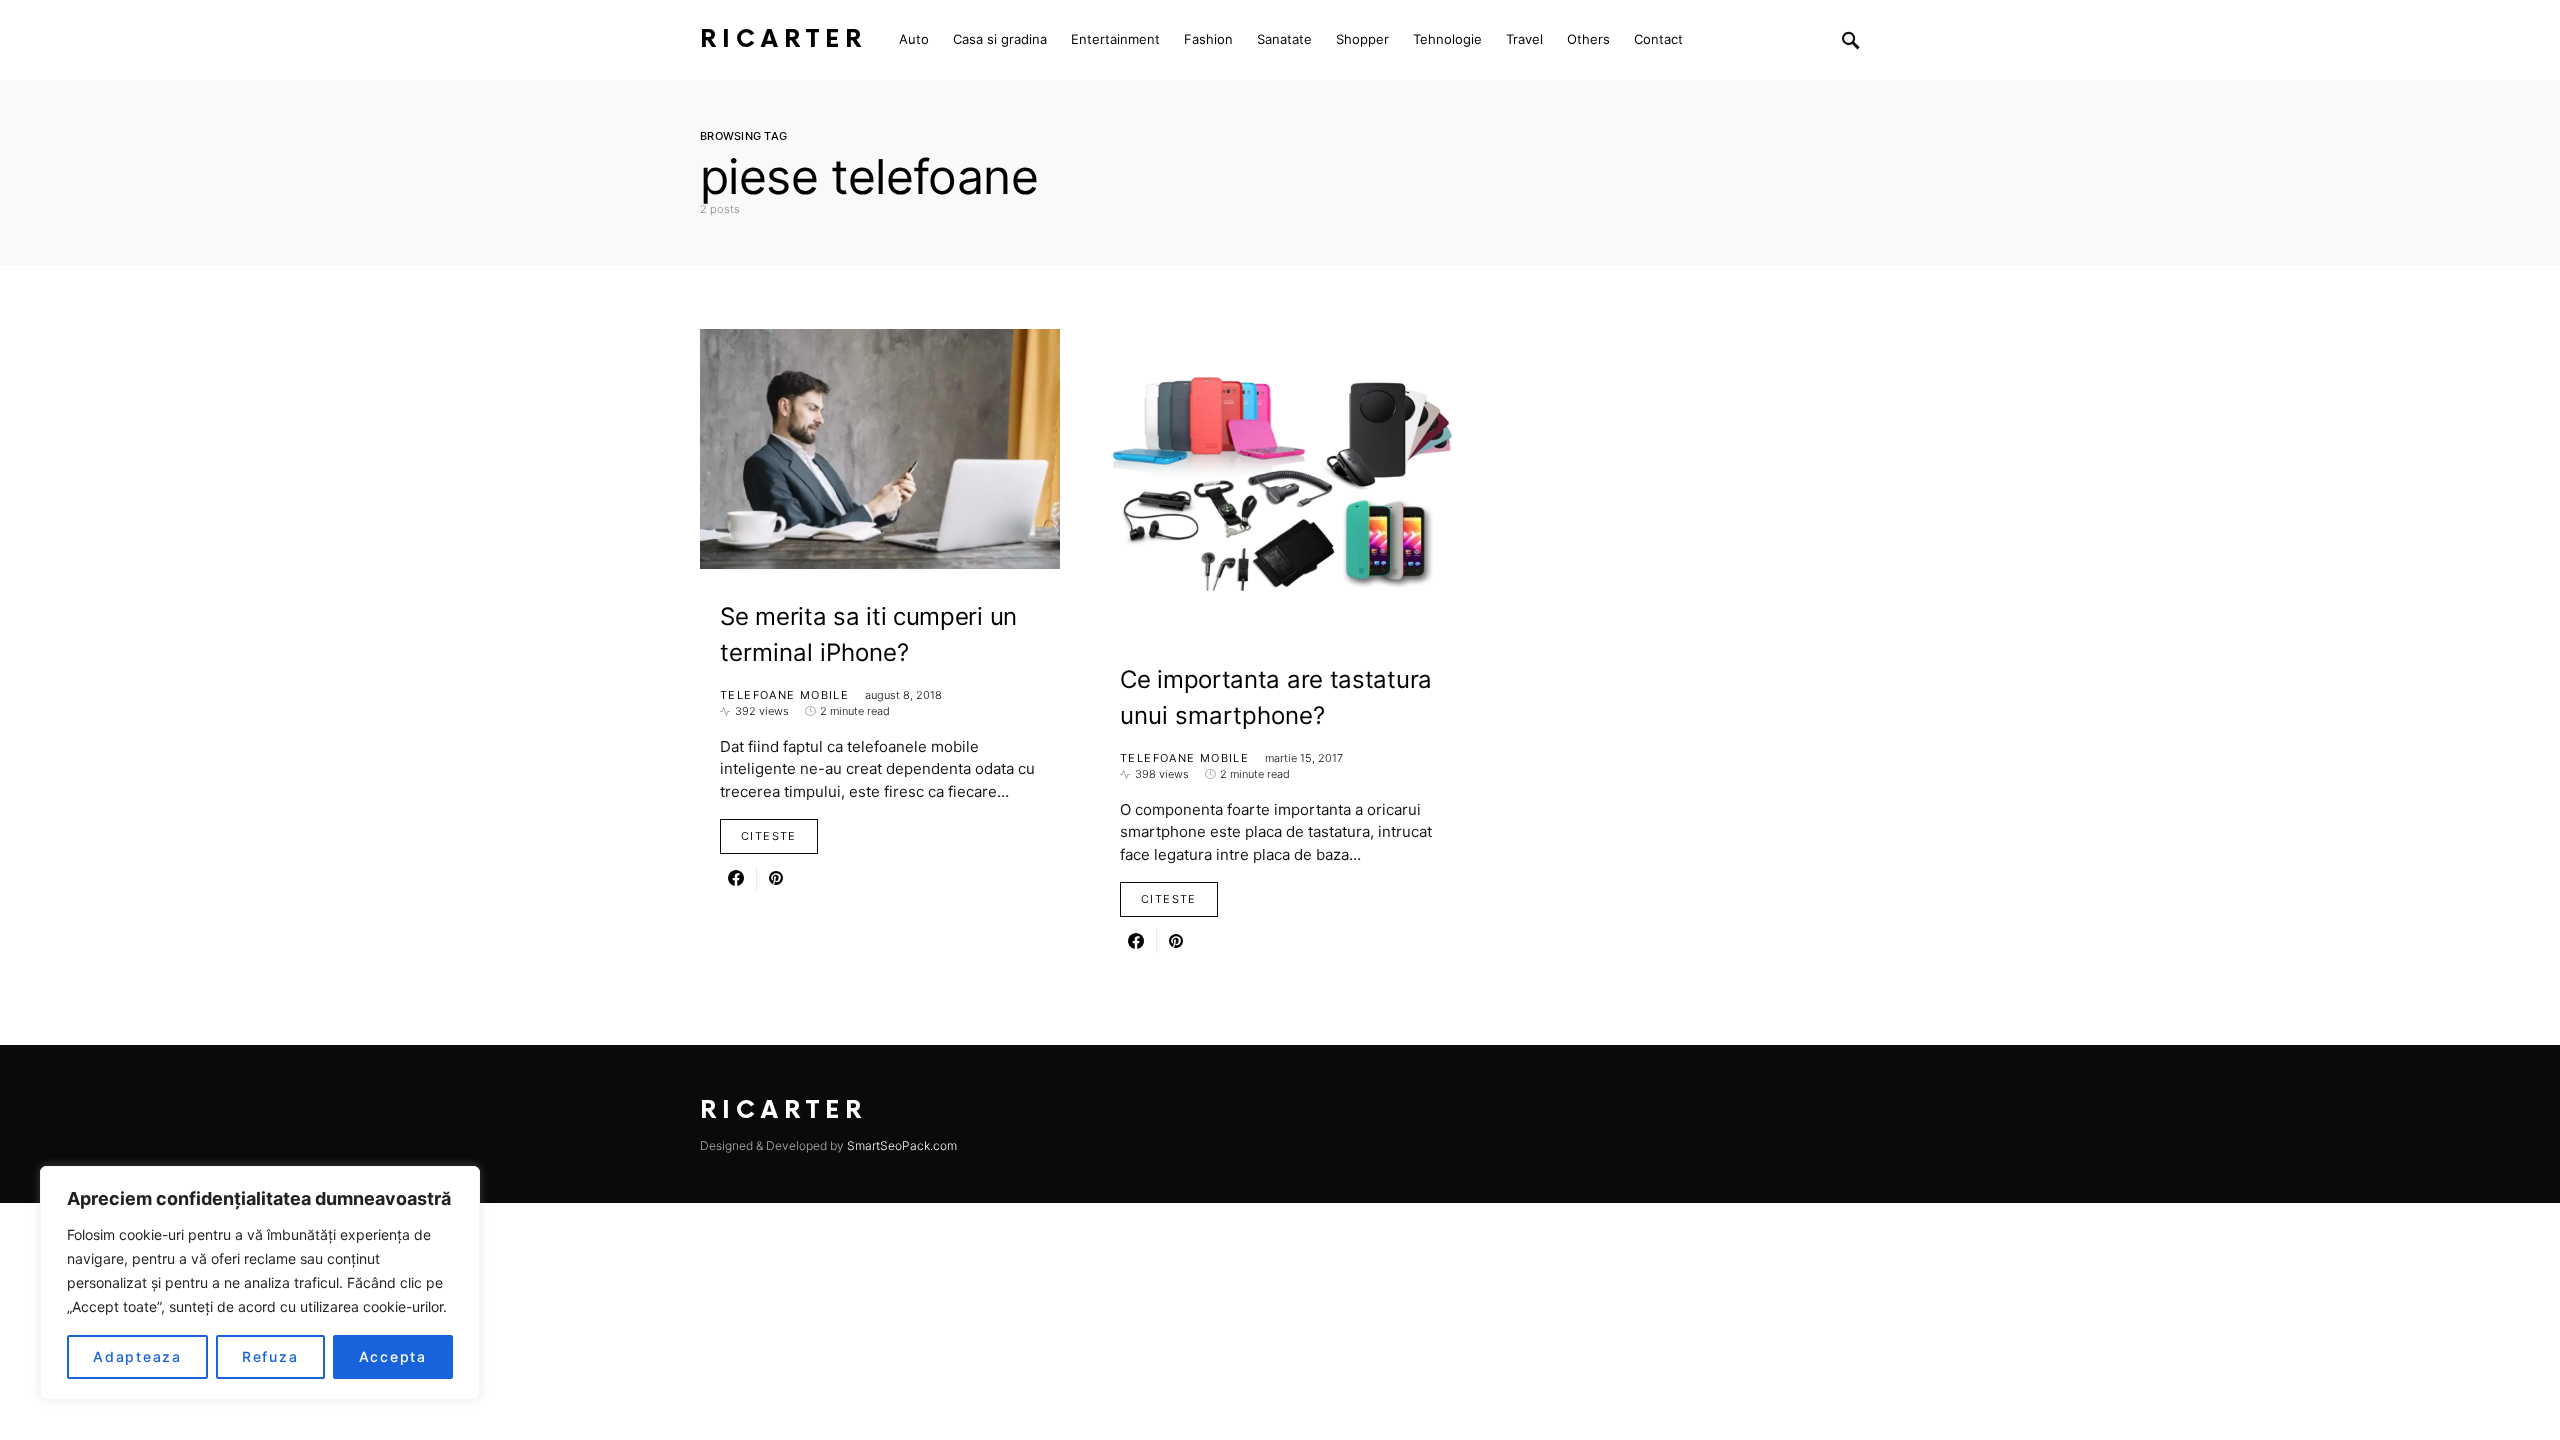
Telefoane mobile (784, 695)
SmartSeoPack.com (902, 1145)
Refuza (270, 1356)
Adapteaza (137, 1356)
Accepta (393, 1356)
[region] (260, 1283)
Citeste (769, 836)
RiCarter (783, 39)
